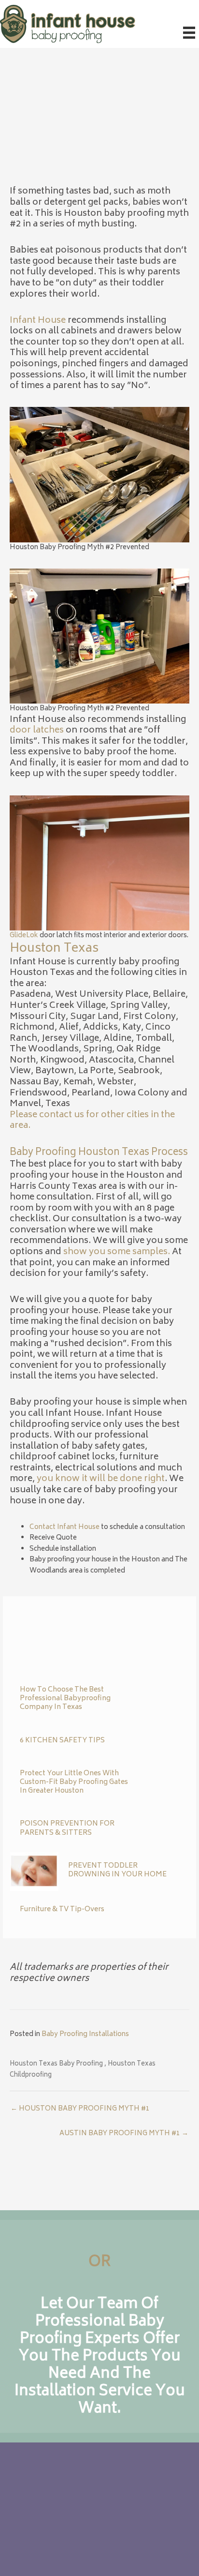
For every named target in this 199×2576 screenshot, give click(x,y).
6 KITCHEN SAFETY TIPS (62, 1741)
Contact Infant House (64, 1528)
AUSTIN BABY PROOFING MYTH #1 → (124, 2134)
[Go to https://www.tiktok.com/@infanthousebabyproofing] (58, 2528)
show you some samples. (117, 1252)
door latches (37, 731)
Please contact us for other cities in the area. (92, 1121)
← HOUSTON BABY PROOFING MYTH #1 (80, 2109)
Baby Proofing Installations (85, 2035)
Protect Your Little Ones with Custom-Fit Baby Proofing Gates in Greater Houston (74, 1782)
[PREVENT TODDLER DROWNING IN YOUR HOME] (34, 1872)
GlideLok (24, 936)
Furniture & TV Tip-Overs (62, 1910)
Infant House (38, 321)
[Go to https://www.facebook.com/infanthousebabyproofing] (20, 2528)
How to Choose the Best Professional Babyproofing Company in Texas (65, 1699)
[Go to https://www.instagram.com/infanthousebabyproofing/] (39, 2528)
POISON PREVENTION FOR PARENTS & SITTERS (67, 1828)
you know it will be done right (101, 1479)
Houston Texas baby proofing (56, 2064)
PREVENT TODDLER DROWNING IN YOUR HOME (117, 1870)
